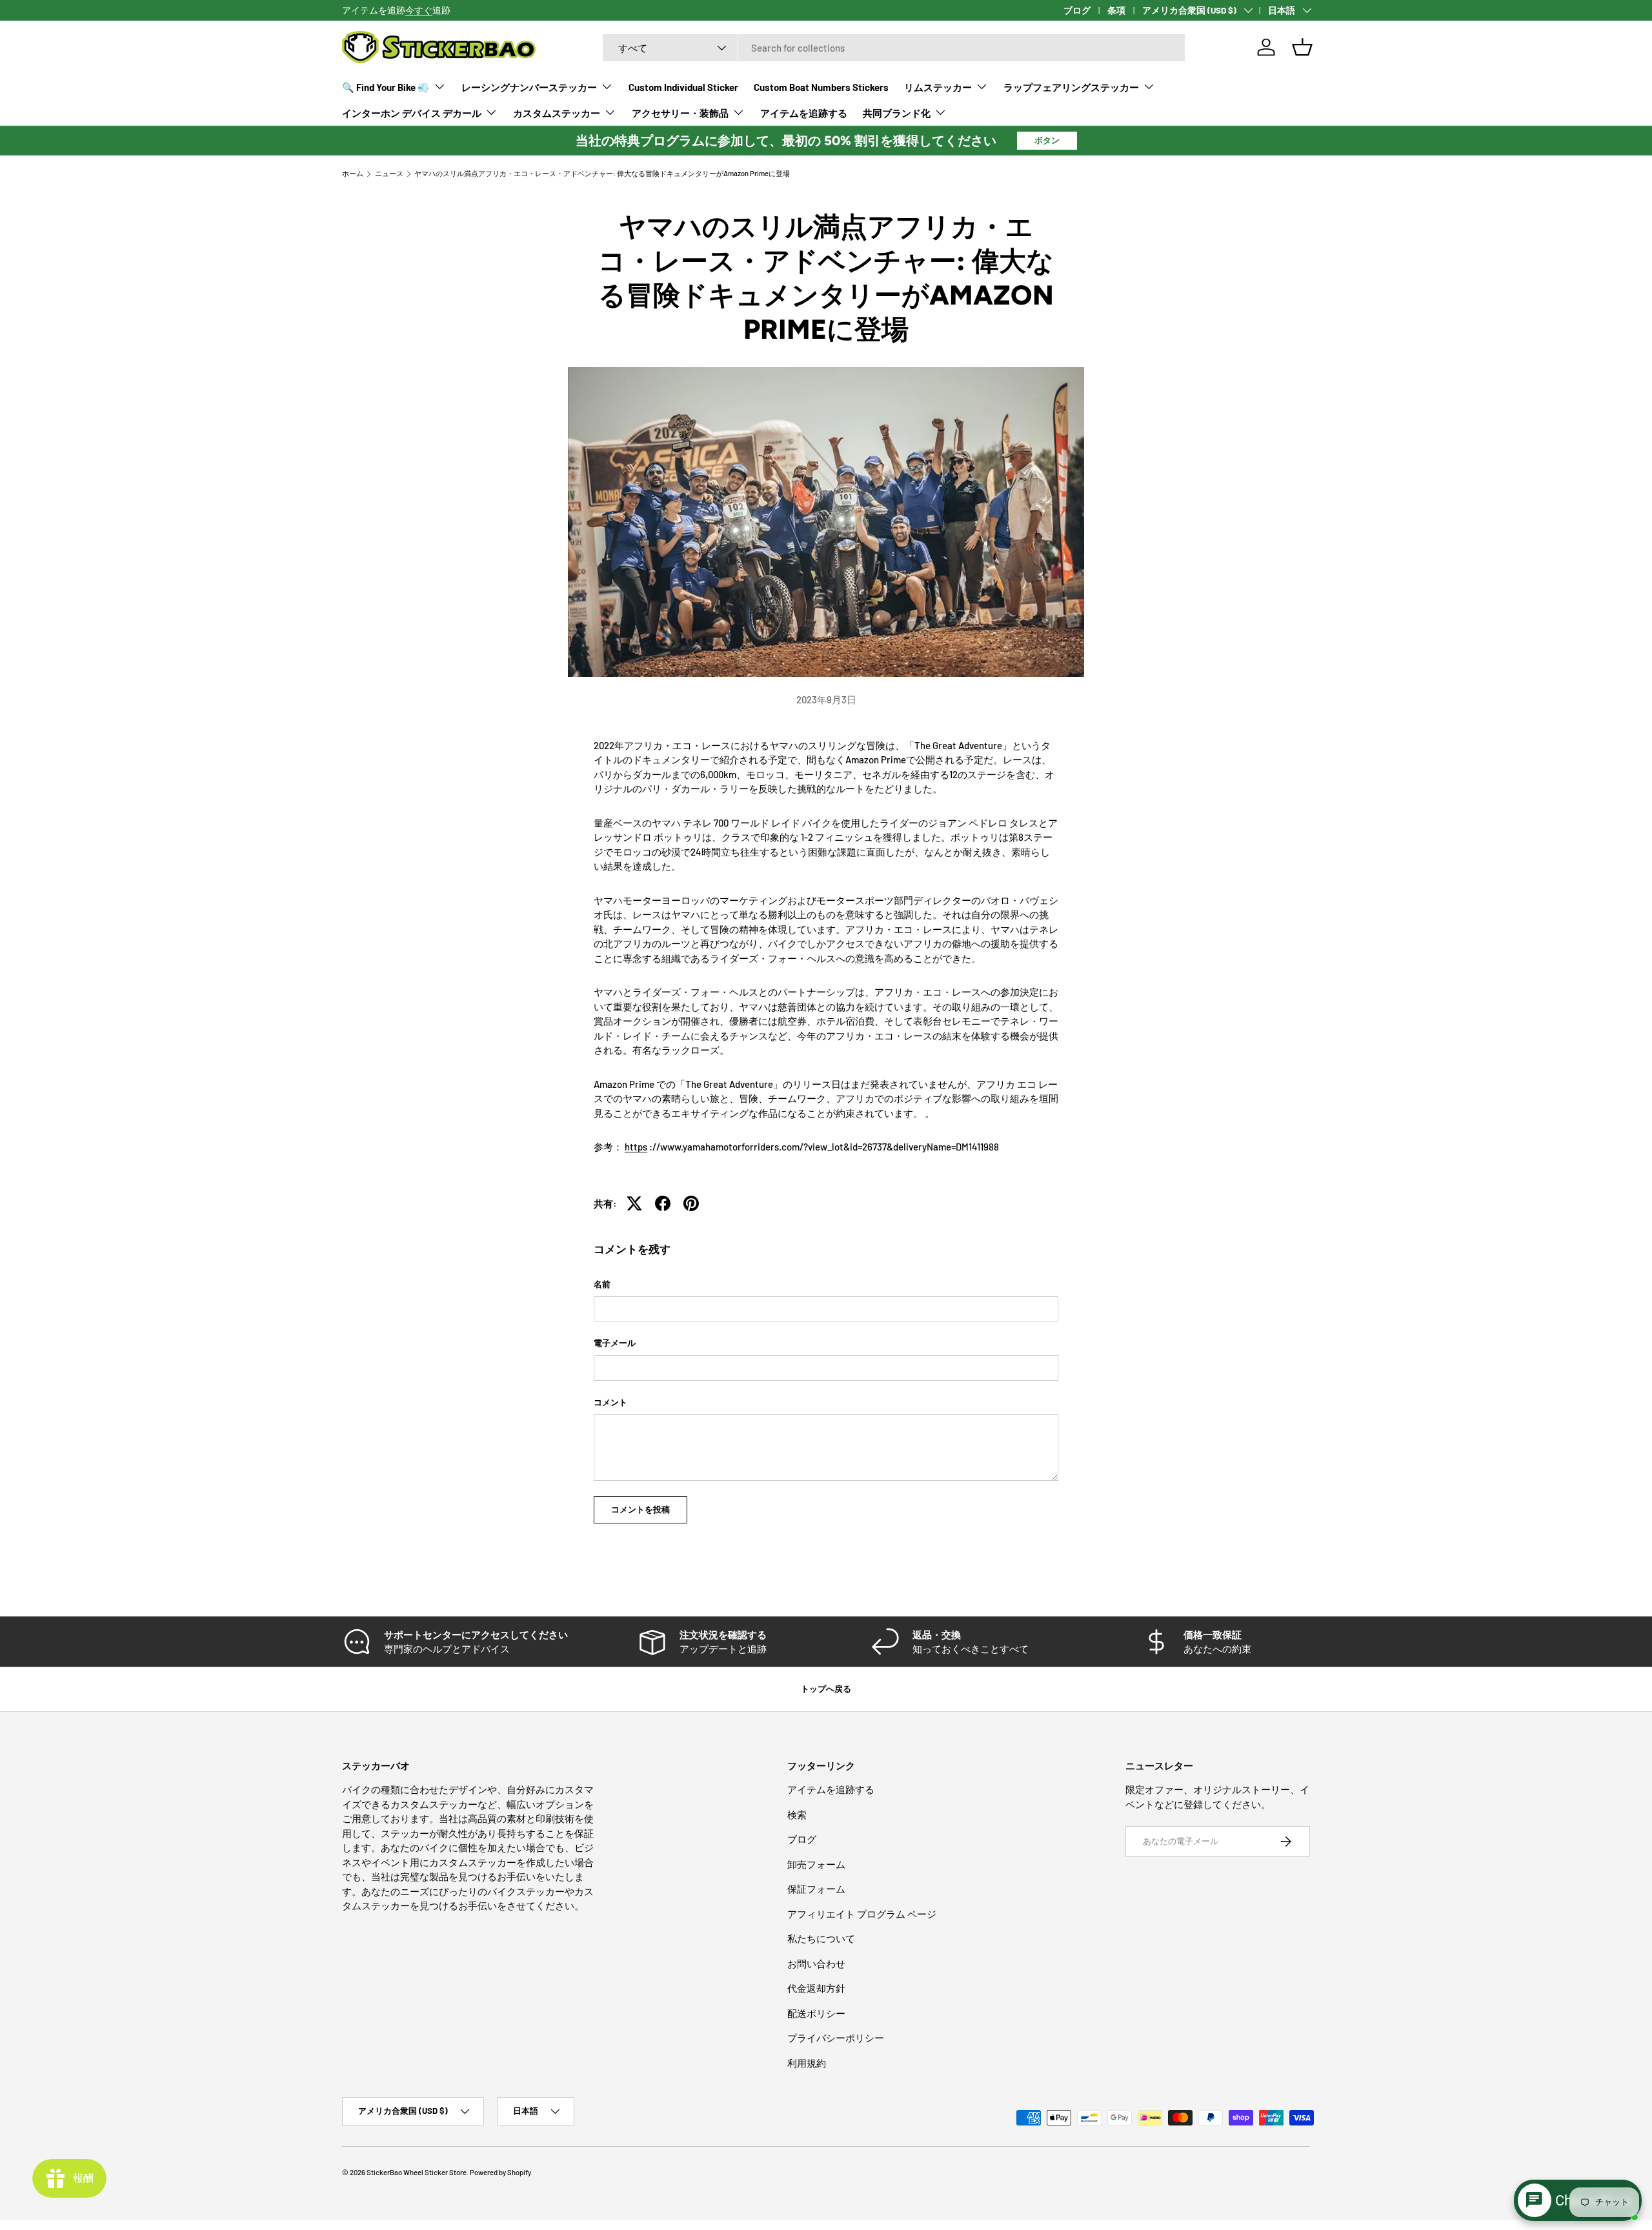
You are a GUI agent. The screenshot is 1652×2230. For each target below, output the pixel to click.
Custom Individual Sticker (683, 87)
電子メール (615, 1343)
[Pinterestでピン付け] (691, 1203)
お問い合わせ (816, 1964)
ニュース (389, 173)
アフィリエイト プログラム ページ (862, 1914)
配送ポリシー (816, 2013)
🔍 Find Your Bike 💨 (386, 87)
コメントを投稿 (640, 1509)
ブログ (1077, 10)
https (636, 1147)
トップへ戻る (826, 1689)
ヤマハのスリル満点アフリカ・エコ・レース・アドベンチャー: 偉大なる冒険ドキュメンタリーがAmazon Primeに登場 (602, 173)
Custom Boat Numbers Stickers (821, 87)
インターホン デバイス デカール (412, 113)
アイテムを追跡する (804, 113)
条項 (1116, 10)
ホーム (353, 173)
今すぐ (419, 10)
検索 (797, 1814)
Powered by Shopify (500, 2172)
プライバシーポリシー (836, 2038)
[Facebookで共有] (663, 1203)
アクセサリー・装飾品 (680, 113)
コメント (610, 1402)
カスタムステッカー (557, 113)
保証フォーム (816, 1889)
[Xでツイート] (634, 1203)
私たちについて (821, 1938)
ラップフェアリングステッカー (1071, 87)
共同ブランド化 (897, 113)
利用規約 (807, 2063)
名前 (602, 1284)
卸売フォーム (816, 1864)
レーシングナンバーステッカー (529, 87)
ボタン (1047, 140)
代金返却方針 (816, 1988)
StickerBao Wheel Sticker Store (417, 2172)
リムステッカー (938, 87)
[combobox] (894, 48)
